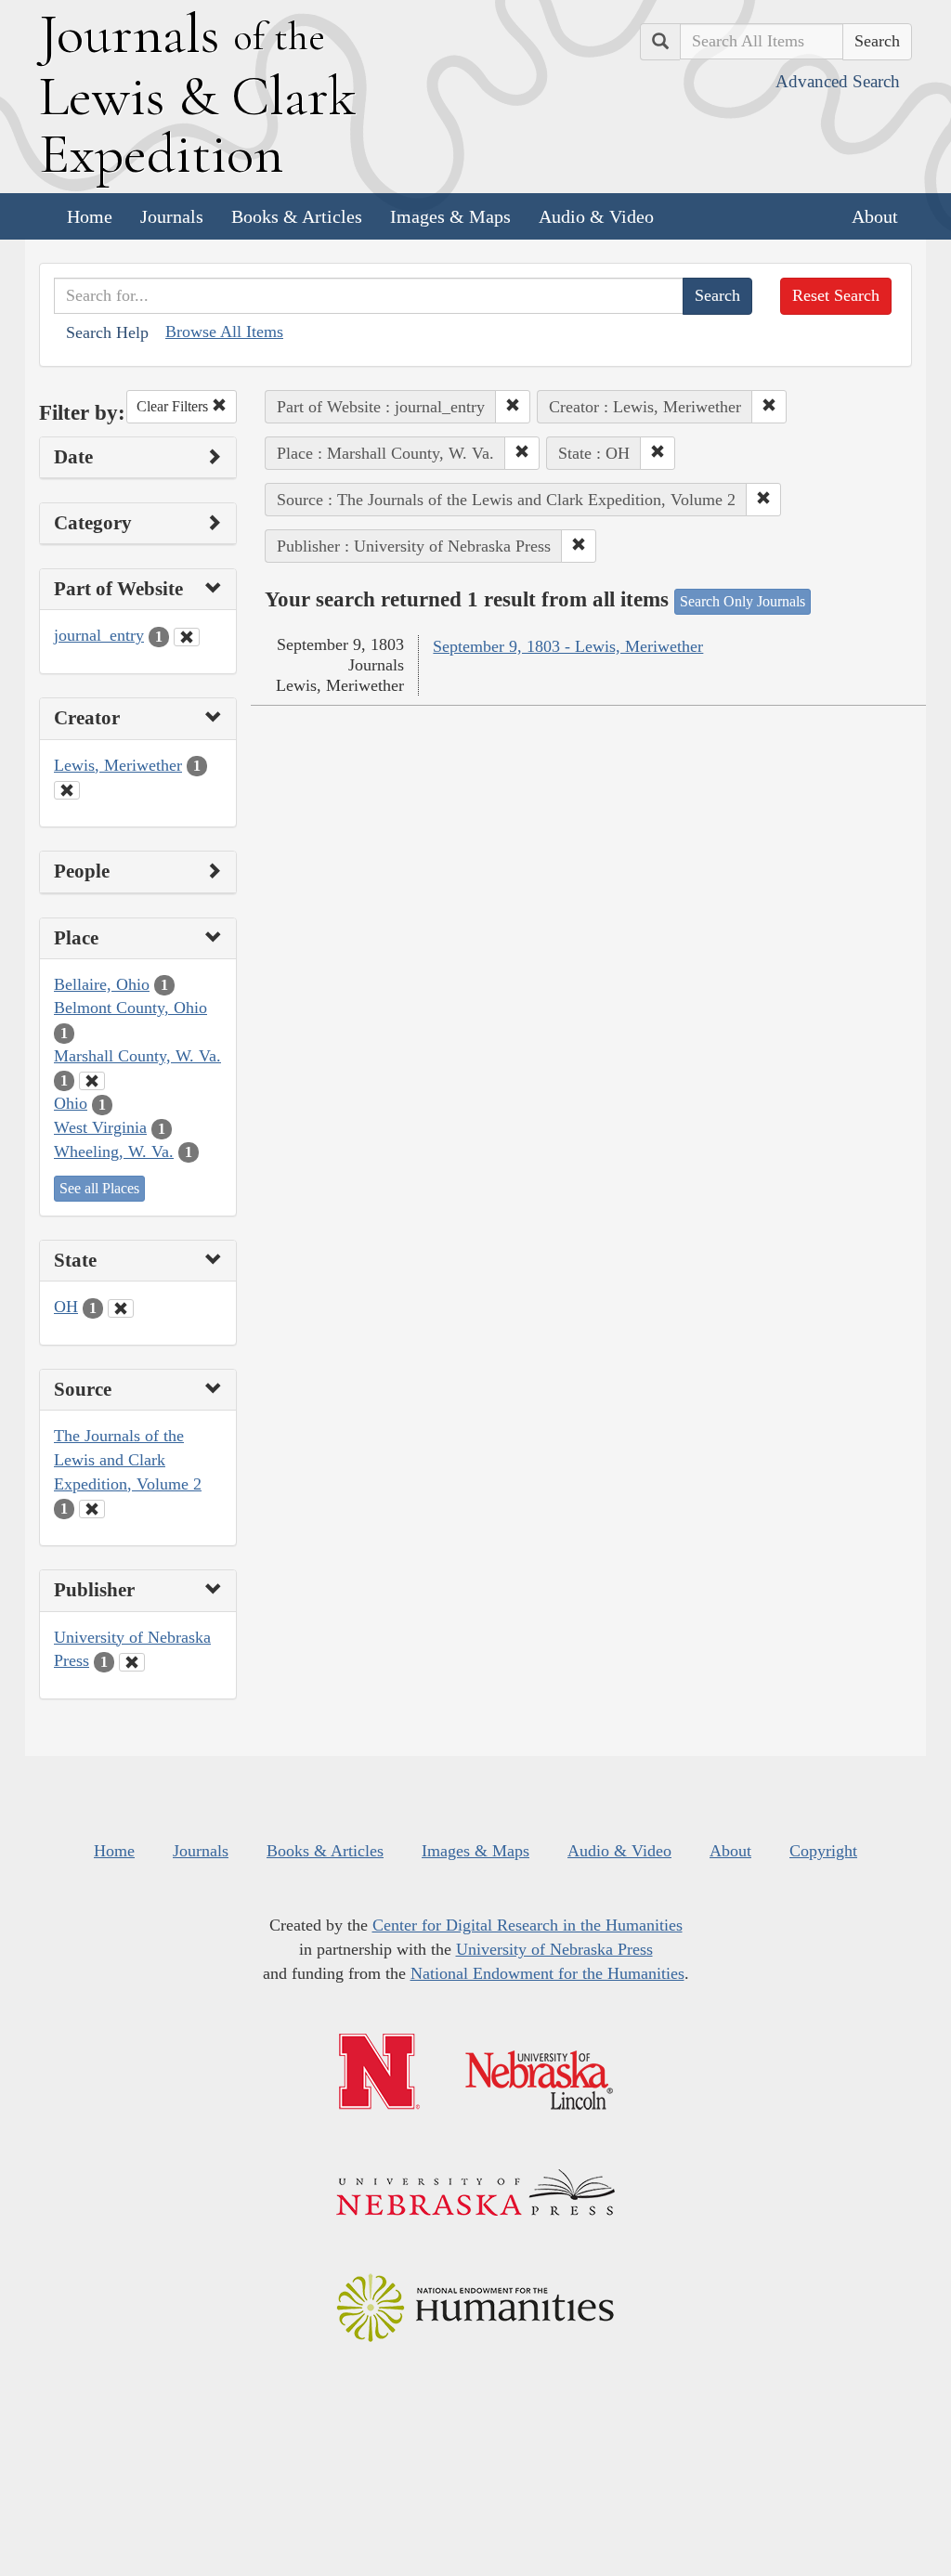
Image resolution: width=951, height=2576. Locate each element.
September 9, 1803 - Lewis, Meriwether (568, 646)
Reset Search (836, 295)
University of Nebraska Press (554, 1949)
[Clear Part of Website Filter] (187, 637)
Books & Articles (297, 216)
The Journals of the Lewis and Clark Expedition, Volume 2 (128, 1459)
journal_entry (99, 635)
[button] (513, 407)
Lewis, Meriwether (118, 765)
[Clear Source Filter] (92, 1509)
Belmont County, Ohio (130, 1008)
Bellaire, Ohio (102, 984)
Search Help (107, 332)
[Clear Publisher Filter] (132, 1662)
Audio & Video (596, 216)
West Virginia (100, 1127)
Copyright (823, 1851)
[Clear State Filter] (121, 1308)
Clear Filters (174, 406)
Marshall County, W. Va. (137, 1056)
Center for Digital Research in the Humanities (528, 1925)
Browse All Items (224, 332)
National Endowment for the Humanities (547, 1973)
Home (90, 216)
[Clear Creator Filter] (67, 790)
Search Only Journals (743, 601)
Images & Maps (450, 216)
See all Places (99, 1188)
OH (66, 1307)
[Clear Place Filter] (92, 1081)
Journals (172, 216)
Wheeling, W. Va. (114, 1151)
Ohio (71, 1103)
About (875, 216)
